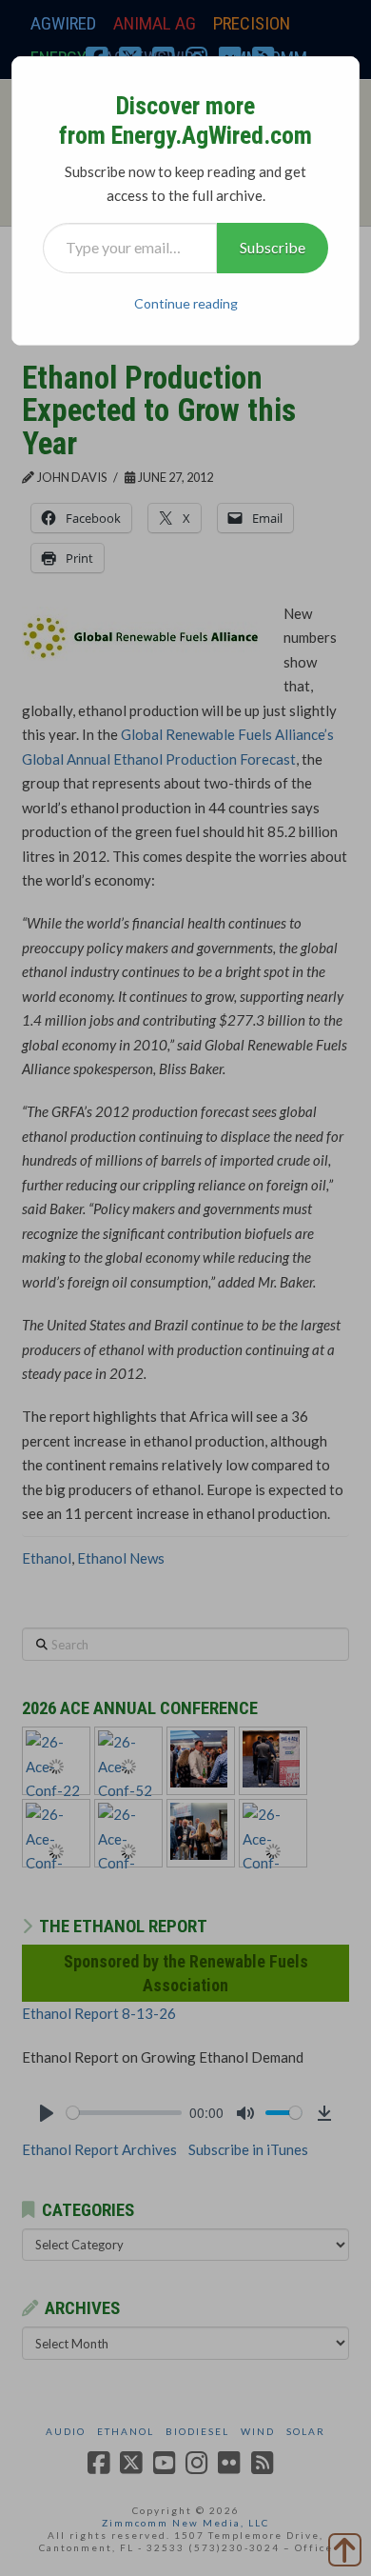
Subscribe (273, 247)
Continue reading (186, 303)
